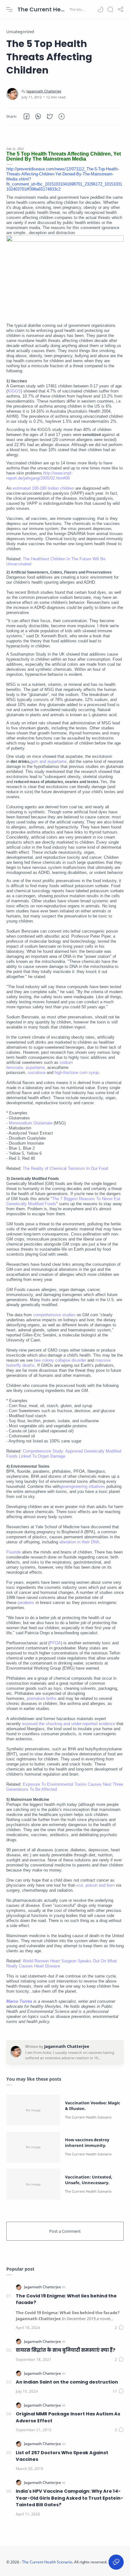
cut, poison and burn (96, 1885)
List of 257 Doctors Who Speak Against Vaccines (62, 2456)
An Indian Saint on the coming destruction (67, 2382)
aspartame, (36, 1067)
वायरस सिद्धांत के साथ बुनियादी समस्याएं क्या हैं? (66, 2350)
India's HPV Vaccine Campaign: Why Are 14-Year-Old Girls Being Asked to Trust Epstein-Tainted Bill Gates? (69, 2498)
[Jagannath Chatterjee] (44, 91)
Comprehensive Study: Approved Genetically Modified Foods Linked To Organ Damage (64, 1454)
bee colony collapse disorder (60, 1360)
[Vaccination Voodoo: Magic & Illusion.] (33, 2110)
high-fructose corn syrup (77, 1073)
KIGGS (14, 391)
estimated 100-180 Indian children (43, 488)
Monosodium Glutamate (31, 1123)
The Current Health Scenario (43, 9)
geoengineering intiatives (83, 1486)
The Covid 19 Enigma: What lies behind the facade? (66, 2299)
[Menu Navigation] (9, 9)
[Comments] (119, 2328)
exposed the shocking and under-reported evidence (69, 1724)
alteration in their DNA (79, 1542)
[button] (100, 9)
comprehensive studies (54, 1315)
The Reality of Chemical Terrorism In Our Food (65, 1168)
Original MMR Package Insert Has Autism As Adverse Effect (68, 2417)
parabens (26, 1603)
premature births (42, 1698)
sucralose (37, 1073)
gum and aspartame (48, 761)
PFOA (55, 1643)
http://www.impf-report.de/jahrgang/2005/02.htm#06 (39, 476)
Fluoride (14, 1552)
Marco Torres (20, 2001)
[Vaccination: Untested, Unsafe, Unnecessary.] (33, 2184)
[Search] (110, 9)
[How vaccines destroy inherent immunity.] (33, 2147)
